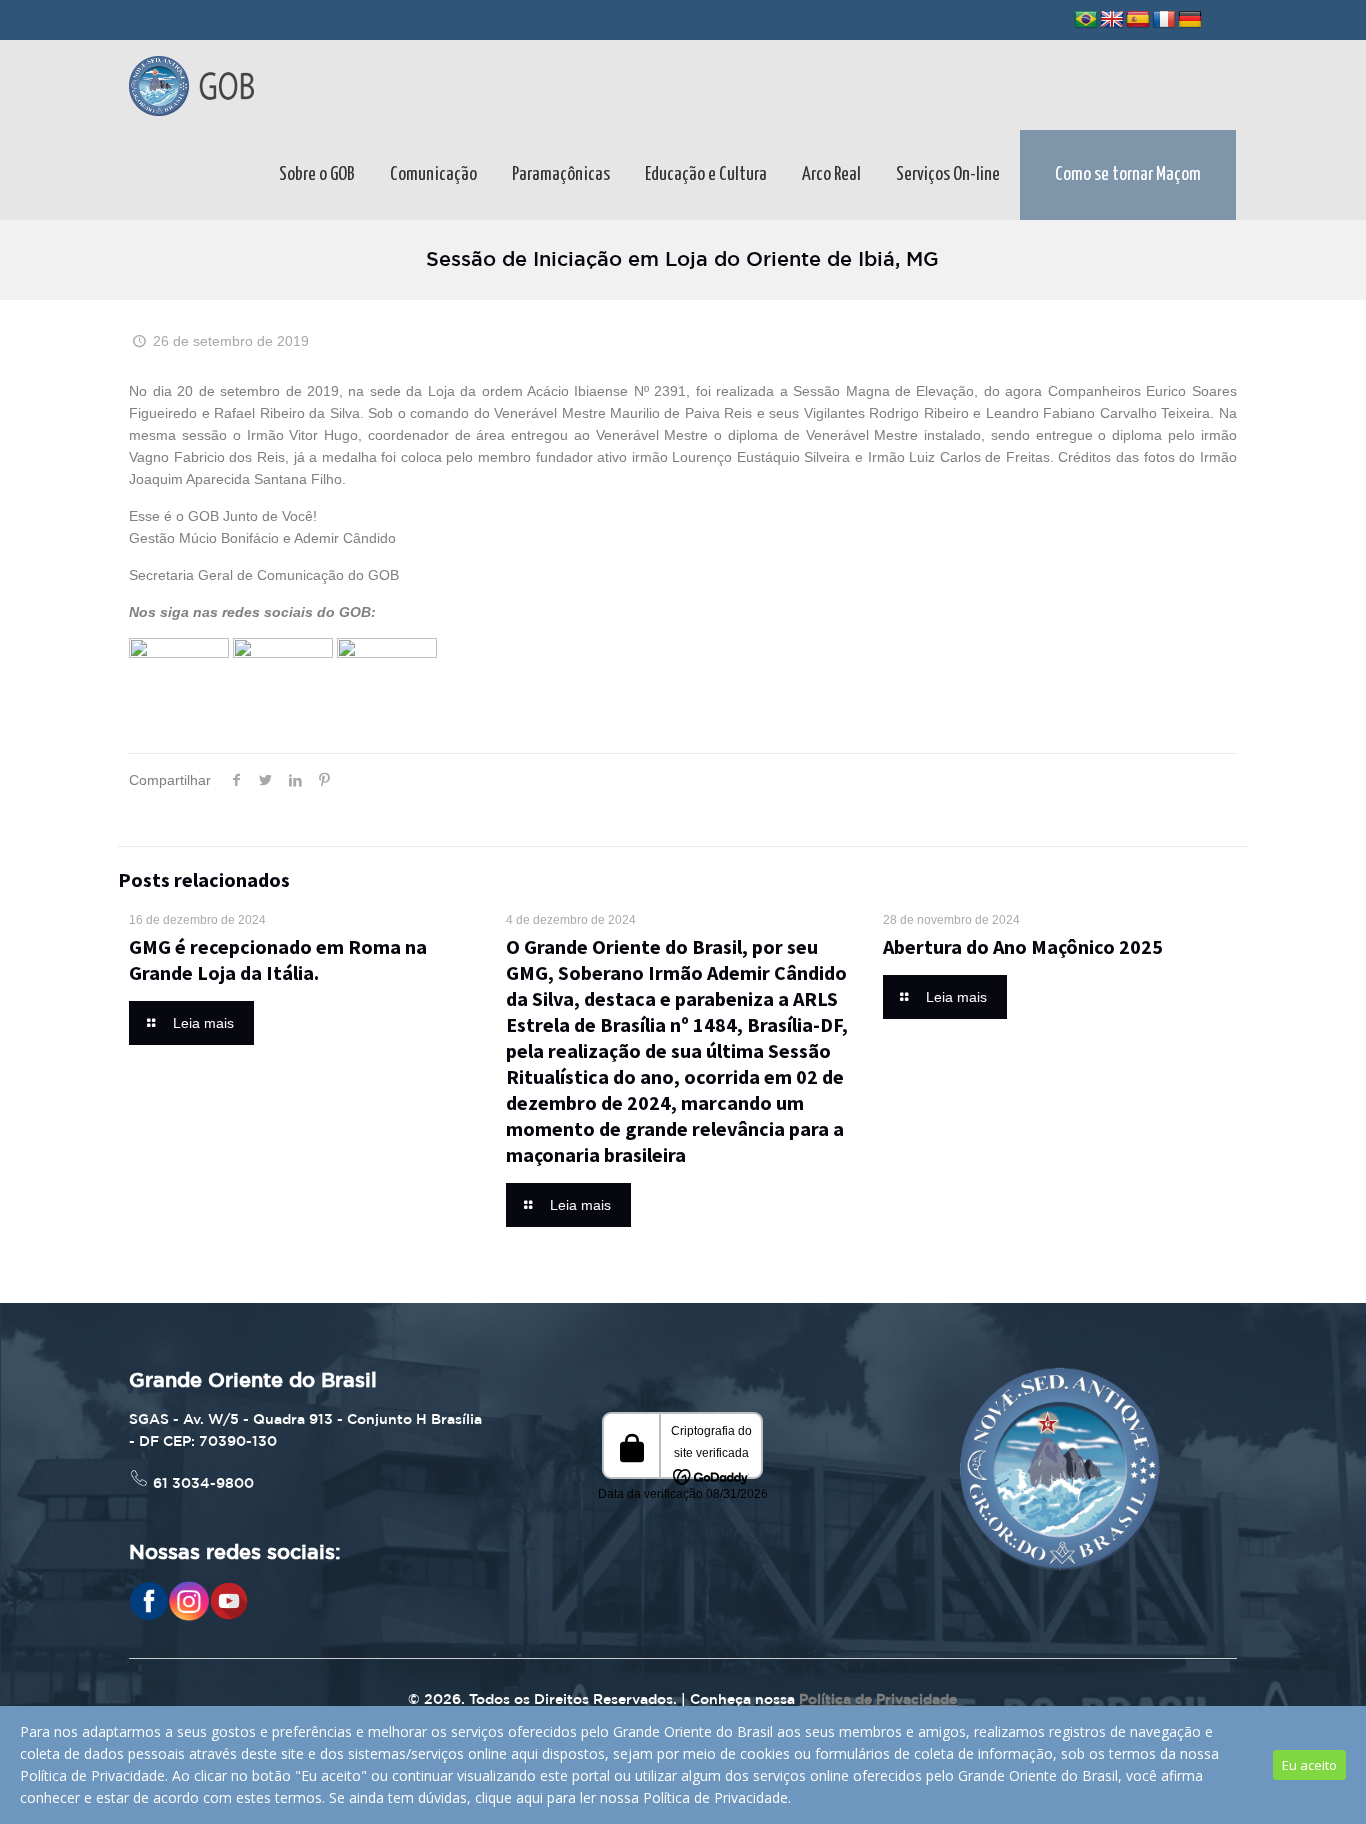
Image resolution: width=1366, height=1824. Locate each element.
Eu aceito (1309, 1765)
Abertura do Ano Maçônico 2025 (1023, 946)
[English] (1112, 20)
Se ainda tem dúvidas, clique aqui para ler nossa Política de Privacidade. (560, 1797)
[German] (1190, 20)
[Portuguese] (1086, 20)
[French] (1164, 20)
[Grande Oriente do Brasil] (191, 85)
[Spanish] (1138, 20)
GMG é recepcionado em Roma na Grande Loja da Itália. (278, 959)
